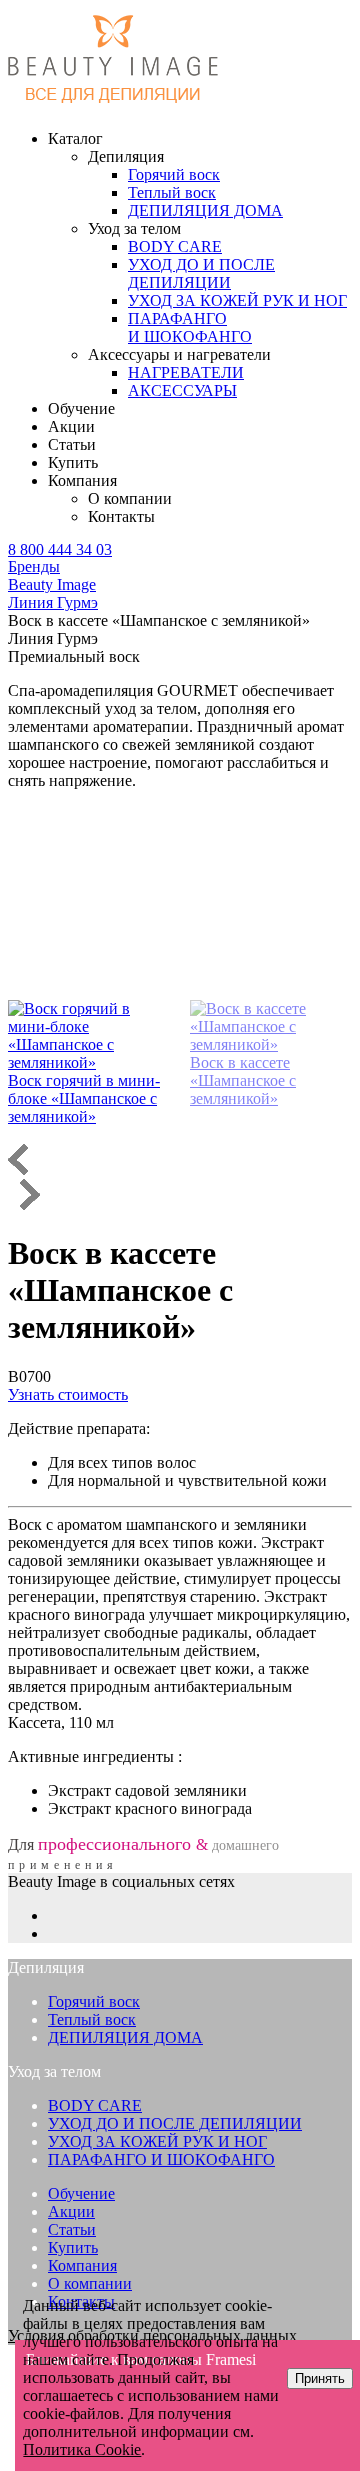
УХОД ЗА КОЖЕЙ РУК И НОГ (157, 2141)
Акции (71, 426)
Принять (320, 2378)
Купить (73, 462)
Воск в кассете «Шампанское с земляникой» (243, 1080)
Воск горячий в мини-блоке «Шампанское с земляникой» (84, 1098)
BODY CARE (95, 2105)
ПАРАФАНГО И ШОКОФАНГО (161, 2159)
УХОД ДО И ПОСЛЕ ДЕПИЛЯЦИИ (175, 2123)
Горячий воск (94, 2001)
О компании (130, 498)
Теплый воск (92, 2019)
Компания (82, 2265)
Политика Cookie (82, 2449)
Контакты (121, 516)
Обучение (81, 408)
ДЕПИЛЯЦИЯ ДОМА (125, 2037)
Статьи (72, 444)
